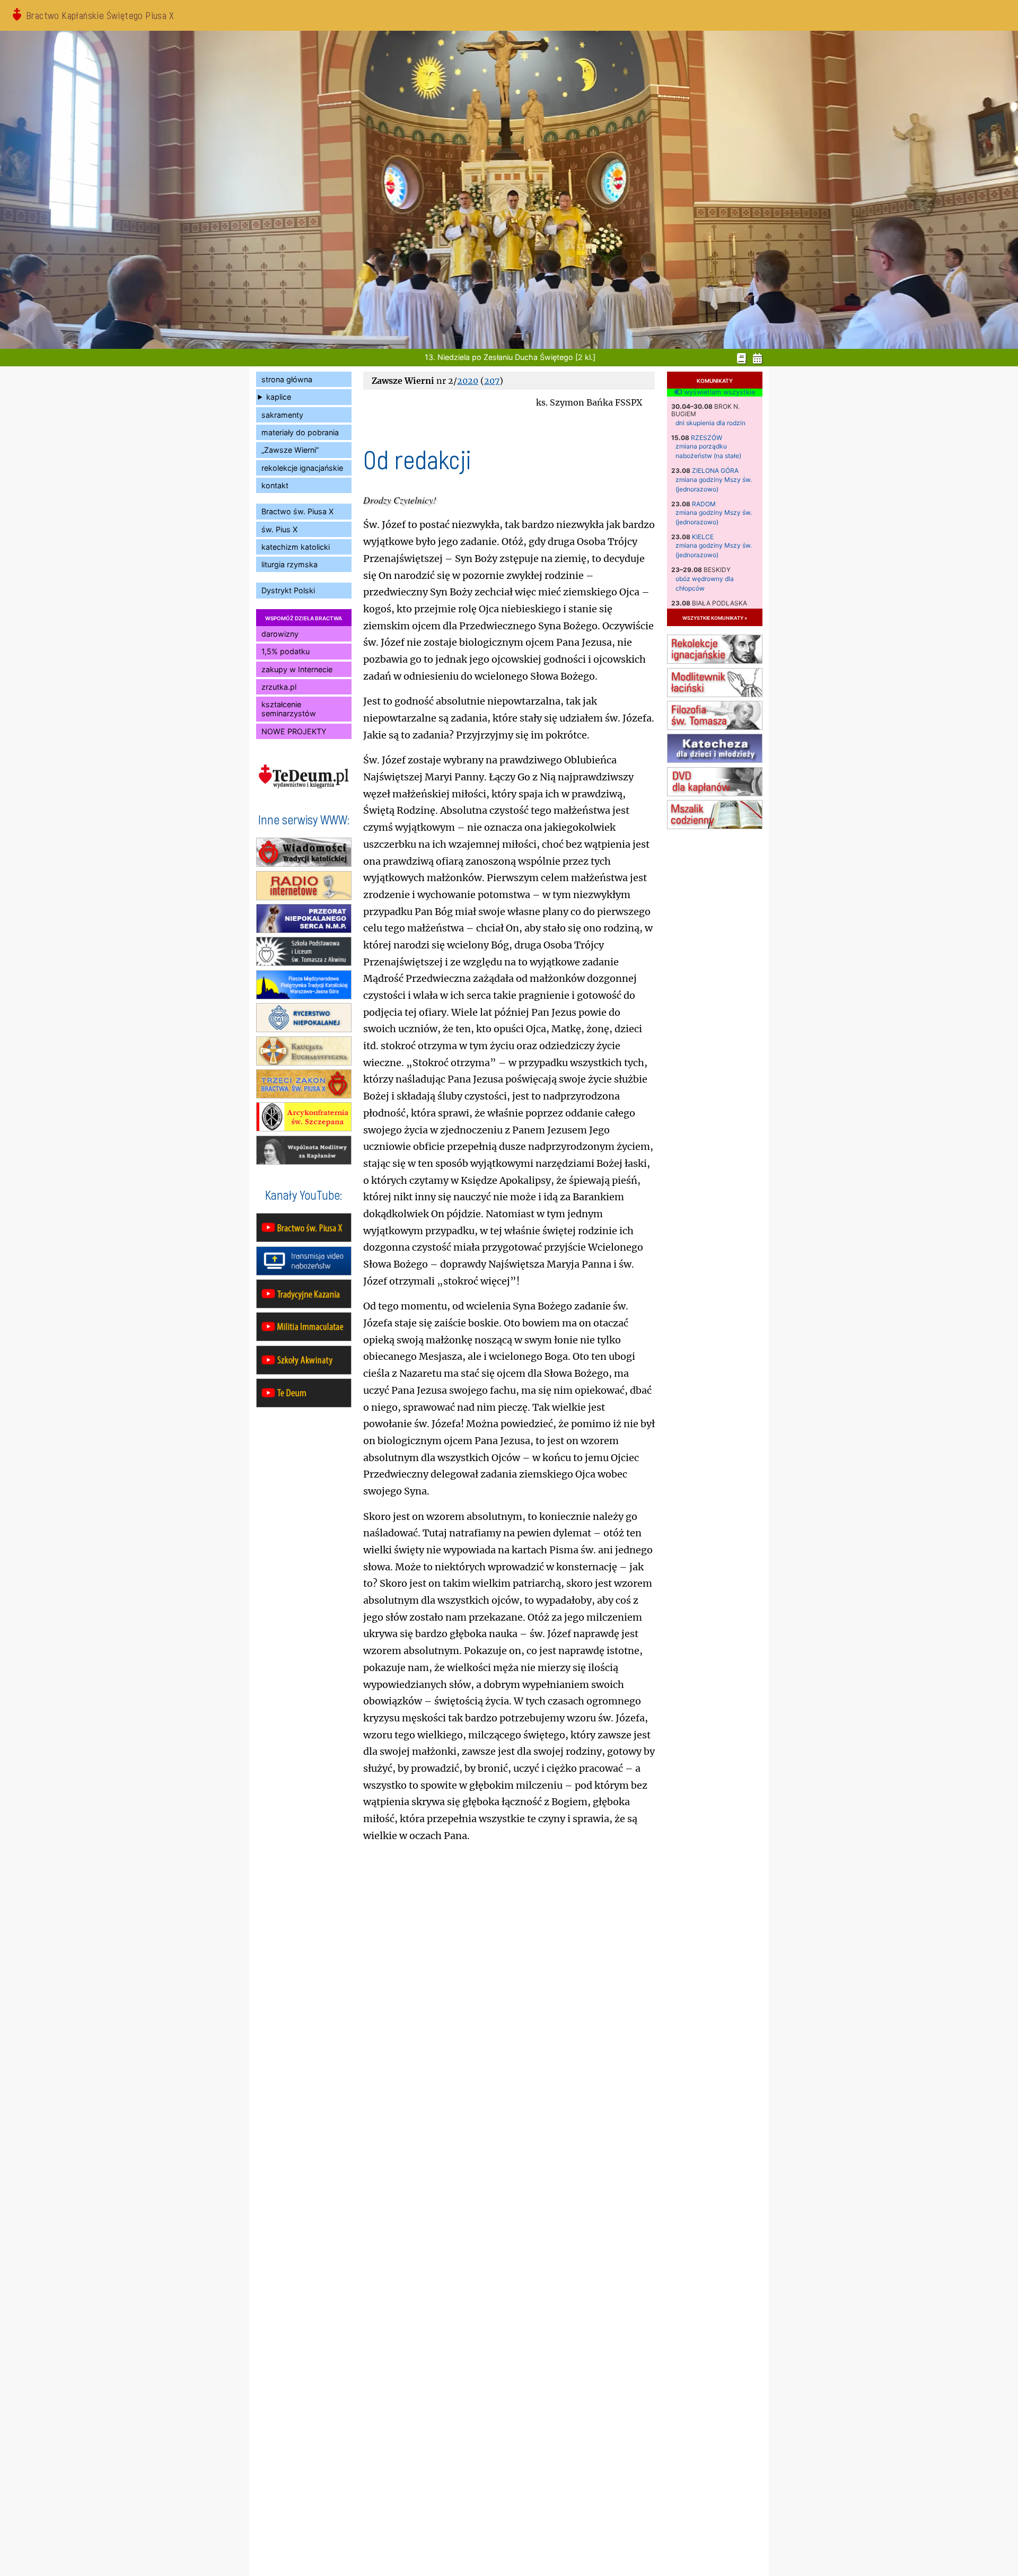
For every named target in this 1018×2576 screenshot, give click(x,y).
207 (492, 381)
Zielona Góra (715, 471)
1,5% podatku (286, 651)
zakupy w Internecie (297, 669)
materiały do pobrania (300, 432)
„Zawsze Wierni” (290, 450)
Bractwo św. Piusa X (297, 511)
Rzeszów (707, 438)
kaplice (279, 397)
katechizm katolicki (296, 547)
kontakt (275, 485)
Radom (704, 504)
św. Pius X (279, 529)
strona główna (287, 379)
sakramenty (282, 415)
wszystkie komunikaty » (715, 617)
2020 (468, 381)
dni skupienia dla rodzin (710, 423)
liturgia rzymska (289, 564)
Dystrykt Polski (288, 590)
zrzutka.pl (279, 687)
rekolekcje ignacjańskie (302, 468)
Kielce (703, 537)
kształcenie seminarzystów (289, 709)
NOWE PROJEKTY (294, 731)
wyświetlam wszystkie (718, 392)
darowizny (280, 634)
